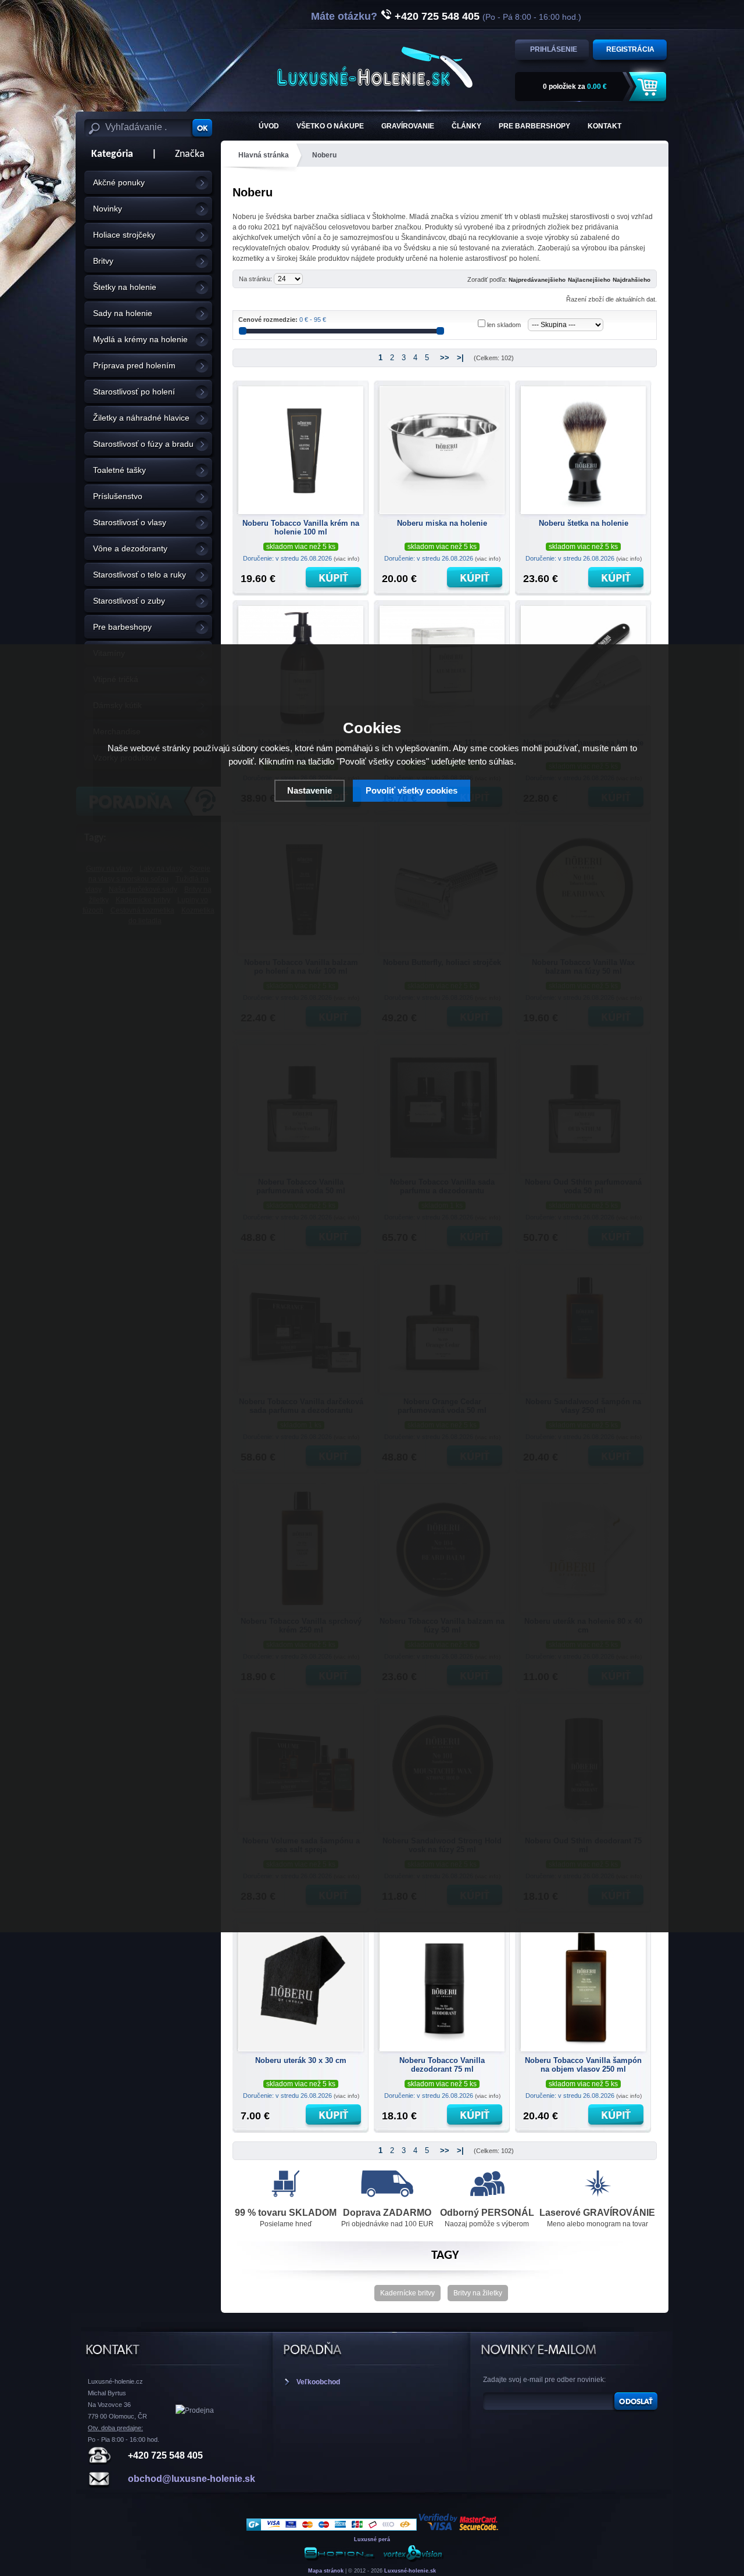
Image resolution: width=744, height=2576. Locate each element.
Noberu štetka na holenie (584, 523)
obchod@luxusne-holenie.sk (192, 2479)
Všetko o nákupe (330, 126)
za (575, 87)
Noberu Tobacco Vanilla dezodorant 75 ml (442, 2065)
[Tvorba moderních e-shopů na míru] (339, 2560)
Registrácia (630, 49)
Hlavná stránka (264, 155)
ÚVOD (269, 126)
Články (466, 126)
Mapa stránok (326, 2571)
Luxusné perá (372, 2539)
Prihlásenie (554, 49)
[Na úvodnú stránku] (375, 67)
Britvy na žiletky (478, 2293)
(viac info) (346, 559)
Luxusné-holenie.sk (410, 2571)
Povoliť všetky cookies (412, 790)
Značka (190, 154)
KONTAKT (604, 126)
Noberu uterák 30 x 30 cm (301, 2060)
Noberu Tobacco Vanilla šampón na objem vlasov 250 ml (583, 2065)
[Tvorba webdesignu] (413, 2560)
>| (460, 358)
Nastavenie (310, 790)
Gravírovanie (408, 126)
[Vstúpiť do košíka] (649, 87)
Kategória (109, 154)
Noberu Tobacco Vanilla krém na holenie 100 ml (301, 528)
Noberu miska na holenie (442, 523)
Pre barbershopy (534, 126)
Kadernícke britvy (407, 2293)
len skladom (504, 325)
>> (445, 358)
